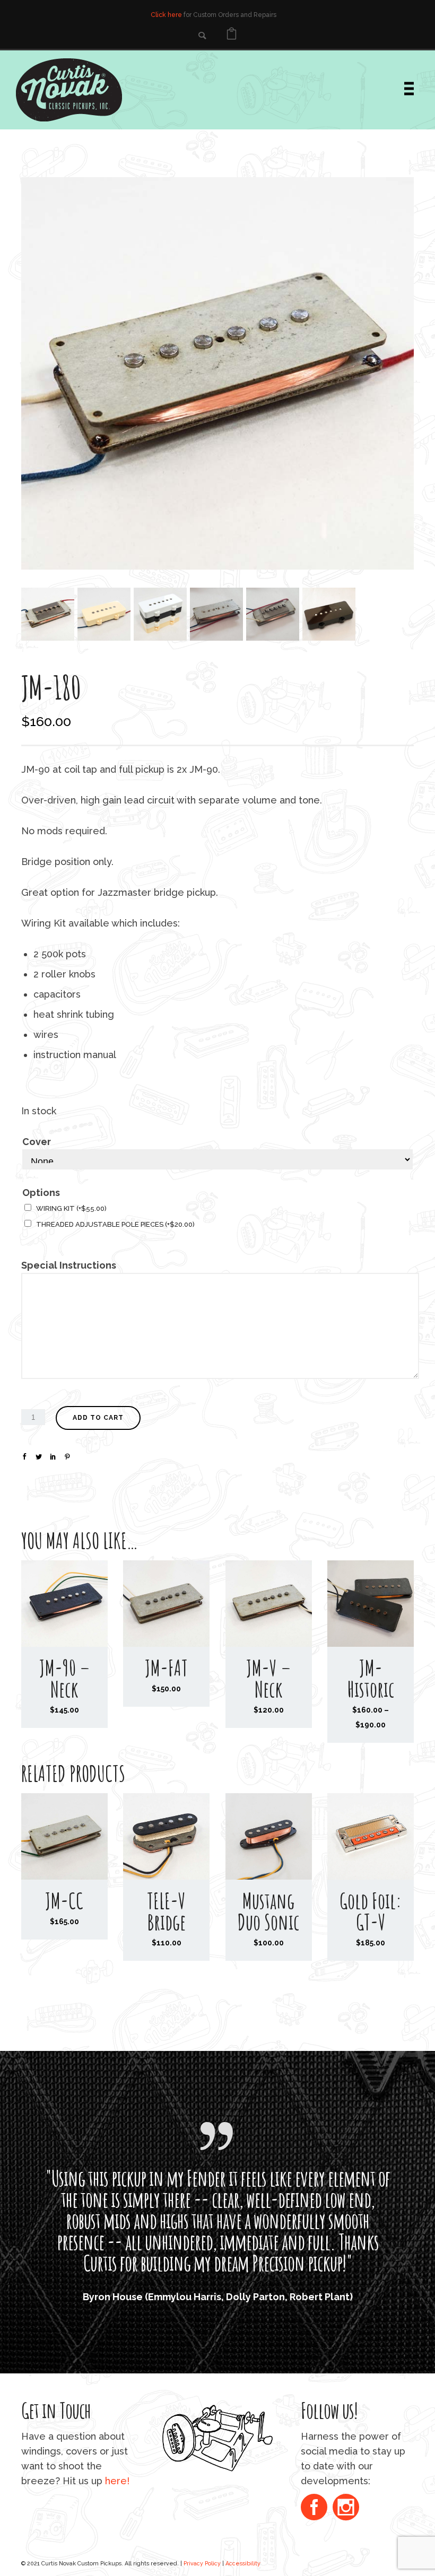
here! (117, 2481)
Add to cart (98, 1418)
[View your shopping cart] (232, 35)
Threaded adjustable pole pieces (115, 1224)
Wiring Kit (71, 1208)
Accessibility (243, 2563)
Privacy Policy (202, 2563)
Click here (166, 15)
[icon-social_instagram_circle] (346, 2508)
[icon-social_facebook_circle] (317, 2508)
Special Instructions (69, 1265)
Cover (37, 1142)
